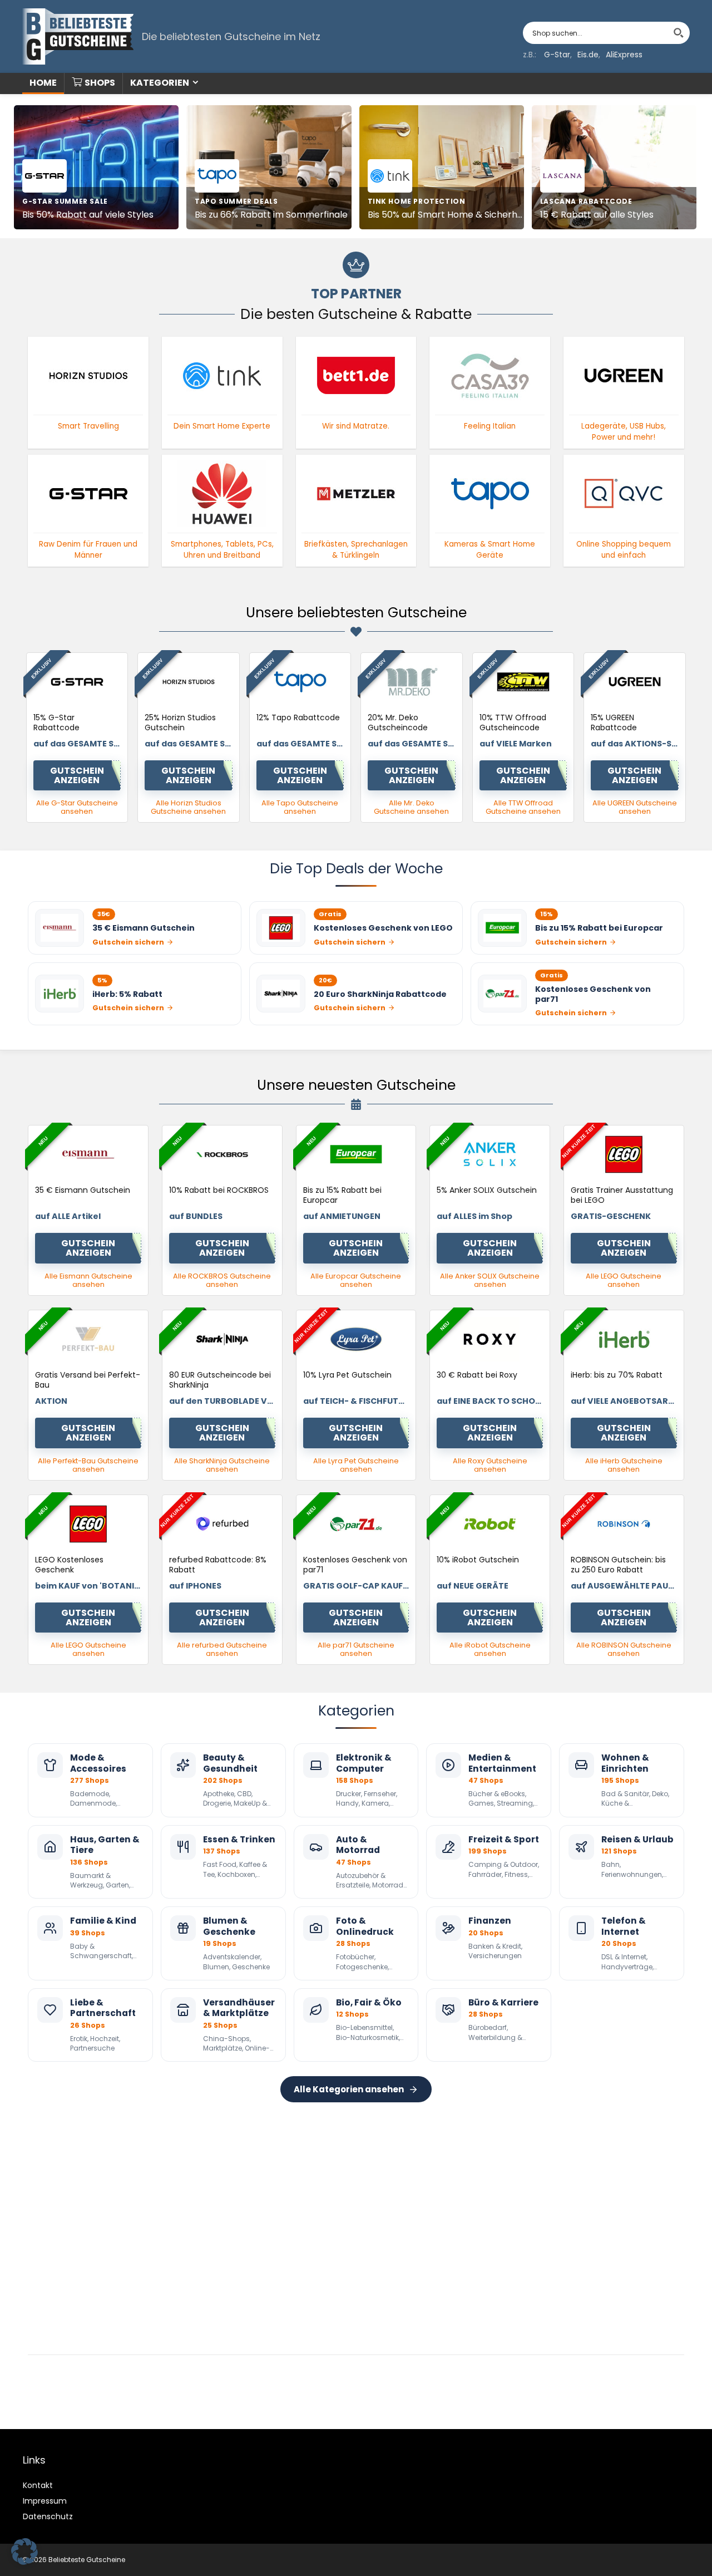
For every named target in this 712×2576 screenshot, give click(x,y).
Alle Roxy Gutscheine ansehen (490, 1465)
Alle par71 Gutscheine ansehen (356, 1649)
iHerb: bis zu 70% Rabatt (617, 1375)
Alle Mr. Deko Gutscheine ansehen (411, 807)
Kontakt (38, 2485)
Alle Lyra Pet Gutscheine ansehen (356, 1465)
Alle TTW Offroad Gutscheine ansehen (523, 807)
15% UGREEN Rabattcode (614, 722)
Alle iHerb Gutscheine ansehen (624, 1465)
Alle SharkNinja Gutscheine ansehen (222, 1465)
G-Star (557, 55)
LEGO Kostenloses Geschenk (69, 1565)
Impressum (45, 2501)
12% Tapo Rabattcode (298, 717)
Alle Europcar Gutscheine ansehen (356, 1280)
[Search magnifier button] (679, 33)
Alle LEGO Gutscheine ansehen (624, 1280)
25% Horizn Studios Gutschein (180, 722)
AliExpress (624, 55)
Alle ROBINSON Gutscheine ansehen (624, 1649)
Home (43, 83)
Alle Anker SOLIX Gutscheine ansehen (490, 1280)
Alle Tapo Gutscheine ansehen (300, 807)
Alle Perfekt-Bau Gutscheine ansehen (88, 1465)
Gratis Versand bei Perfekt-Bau (88, 1380)
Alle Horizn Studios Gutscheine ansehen (188, 807)
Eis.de (588, 55)
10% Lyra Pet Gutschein (347, 1375)
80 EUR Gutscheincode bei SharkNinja (220, 1380)
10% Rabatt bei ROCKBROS (219, 1190)
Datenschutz (48, 2516)
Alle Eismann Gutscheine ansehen (88, 1280)
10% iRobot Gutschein (478, 1560)
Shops (100, 83)
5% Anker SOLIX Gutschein (487, 1190)
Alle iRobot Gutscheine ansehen (490, 1649)
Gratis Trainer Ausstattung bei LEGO (622, 1195)
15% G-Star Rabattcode (56, 722)
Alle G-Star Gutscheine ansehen (77, 807)
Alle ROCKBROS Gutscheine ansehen (222, 1280)
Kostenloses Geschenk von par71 (355, 1565)
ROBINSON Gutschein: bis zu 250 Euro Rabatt (618, 1565)
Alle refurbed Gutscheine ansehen (222, 1649)
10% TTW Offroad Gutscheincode (513, 722)
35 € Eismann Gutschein (83, 1190)
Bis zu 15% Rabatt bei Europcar (342, 1195)
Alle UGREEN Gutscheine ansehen (635, 807)
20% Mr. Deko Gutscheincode (398, 722)
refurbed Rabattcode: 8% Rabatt (218, 1565)
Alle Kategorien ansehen (349, 2089)
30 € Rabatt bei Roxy (477, 1375)
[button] (24, 2552)
